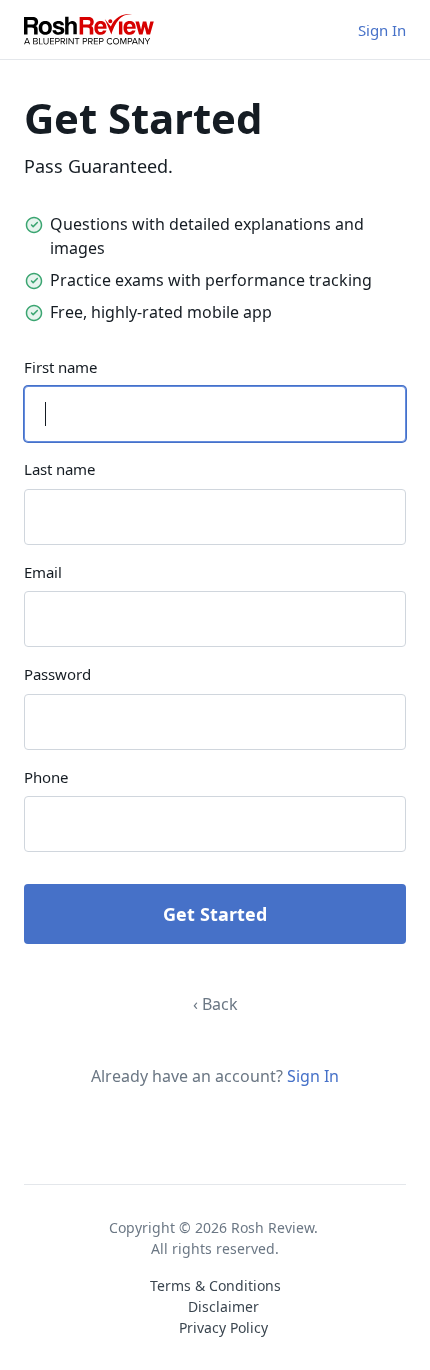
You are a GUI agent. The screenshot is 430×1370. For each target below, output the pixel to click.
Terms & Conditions (215, 1285)
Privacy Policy (223, 1327)
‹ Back (215, 1004)
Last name (59, 469)
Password (57, 674)
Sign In (382, 30)
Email (43, 572)
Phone (46, 777)
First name (60, 367)
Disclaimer (223, 1306)
